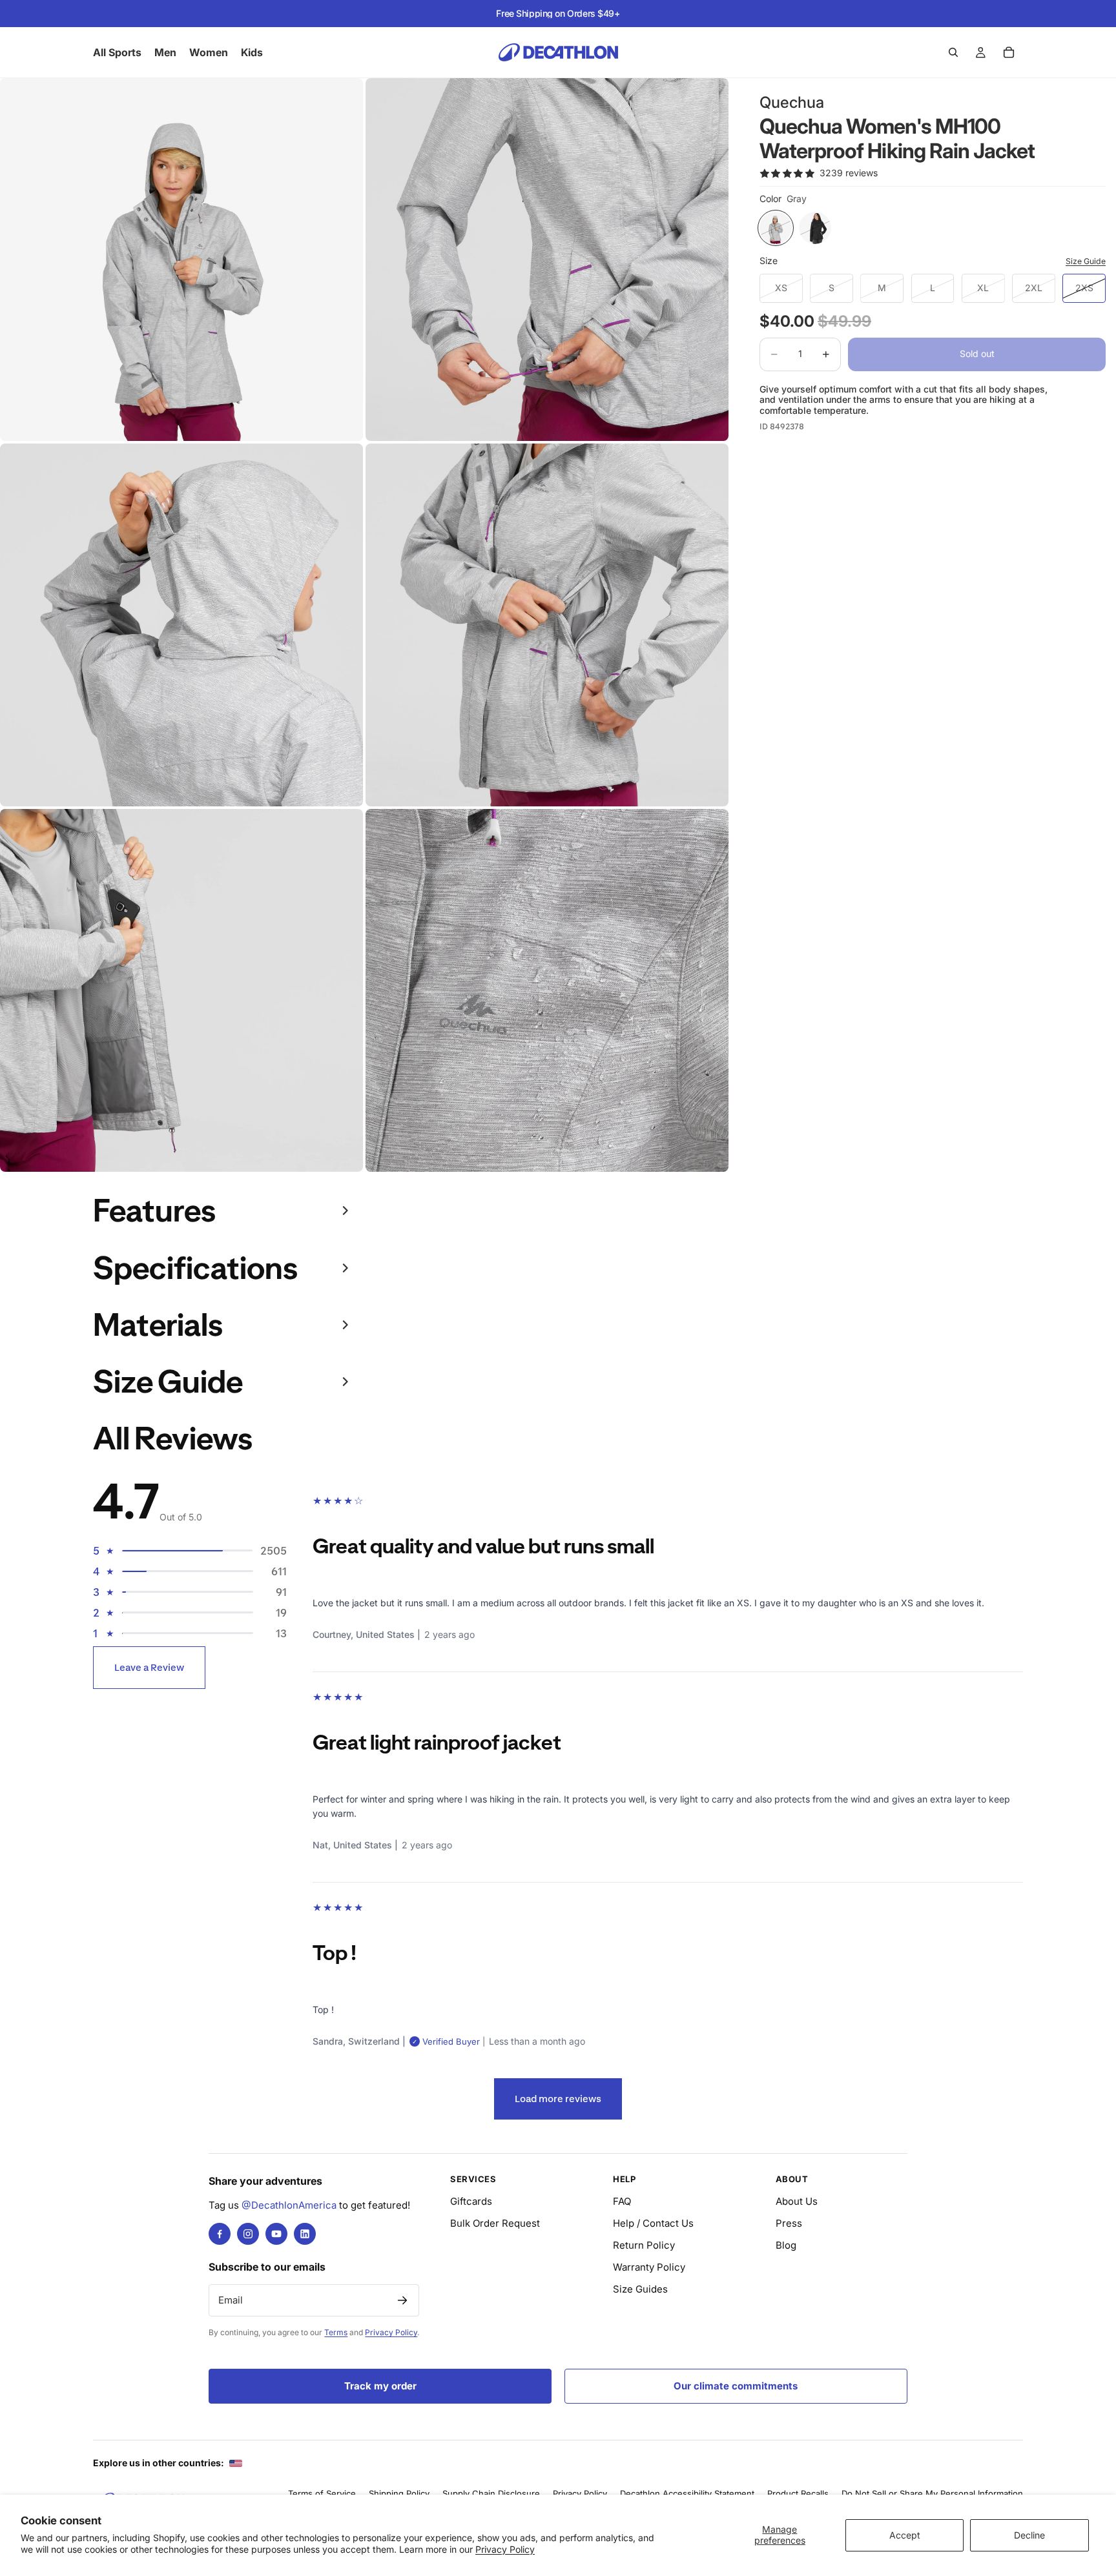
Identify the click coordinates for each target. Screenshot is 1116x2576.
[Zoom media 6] (547, 990)
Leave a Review (149, 1667)
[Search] (953, 52)
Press (789, 2223)
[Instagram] (248, 2234)
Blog (786, 2245)
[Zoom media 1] (181, 260)
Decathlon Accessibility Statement (687, 2493)
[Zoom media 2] (547, 260)
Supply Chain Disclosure (491, 2493)
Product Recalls (798, 2493)
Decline (1029, 2535)
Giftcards (471, 2201)
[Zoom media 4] (547, 625)
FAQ (622, 2201)
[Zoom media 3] (181, 625)
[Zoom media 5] (181, 990)
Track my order (380, 2386)
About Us (797, 2201)
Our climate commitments (736, 2386)
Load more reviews (558, 2099)
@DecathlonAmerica (289, 2205)
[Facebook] (220, 2234)
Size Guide (1086, 261)
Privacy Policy (505, 2549)
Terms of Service (322, 2493)
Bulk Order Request (495, 2223)
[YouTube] (276, 2234)
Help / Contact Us (653, 2223)
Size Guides (640, 2289)
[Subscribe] (402, 2300)
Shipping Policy (399, 2493)
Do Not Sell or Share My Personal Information (932, 2493)
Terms (336, 2332)
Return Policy (644, 2245)
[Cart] (1009, 52)
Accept (905, 2535)
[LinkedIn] (305, 2234)
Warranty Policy (649, 2267)
